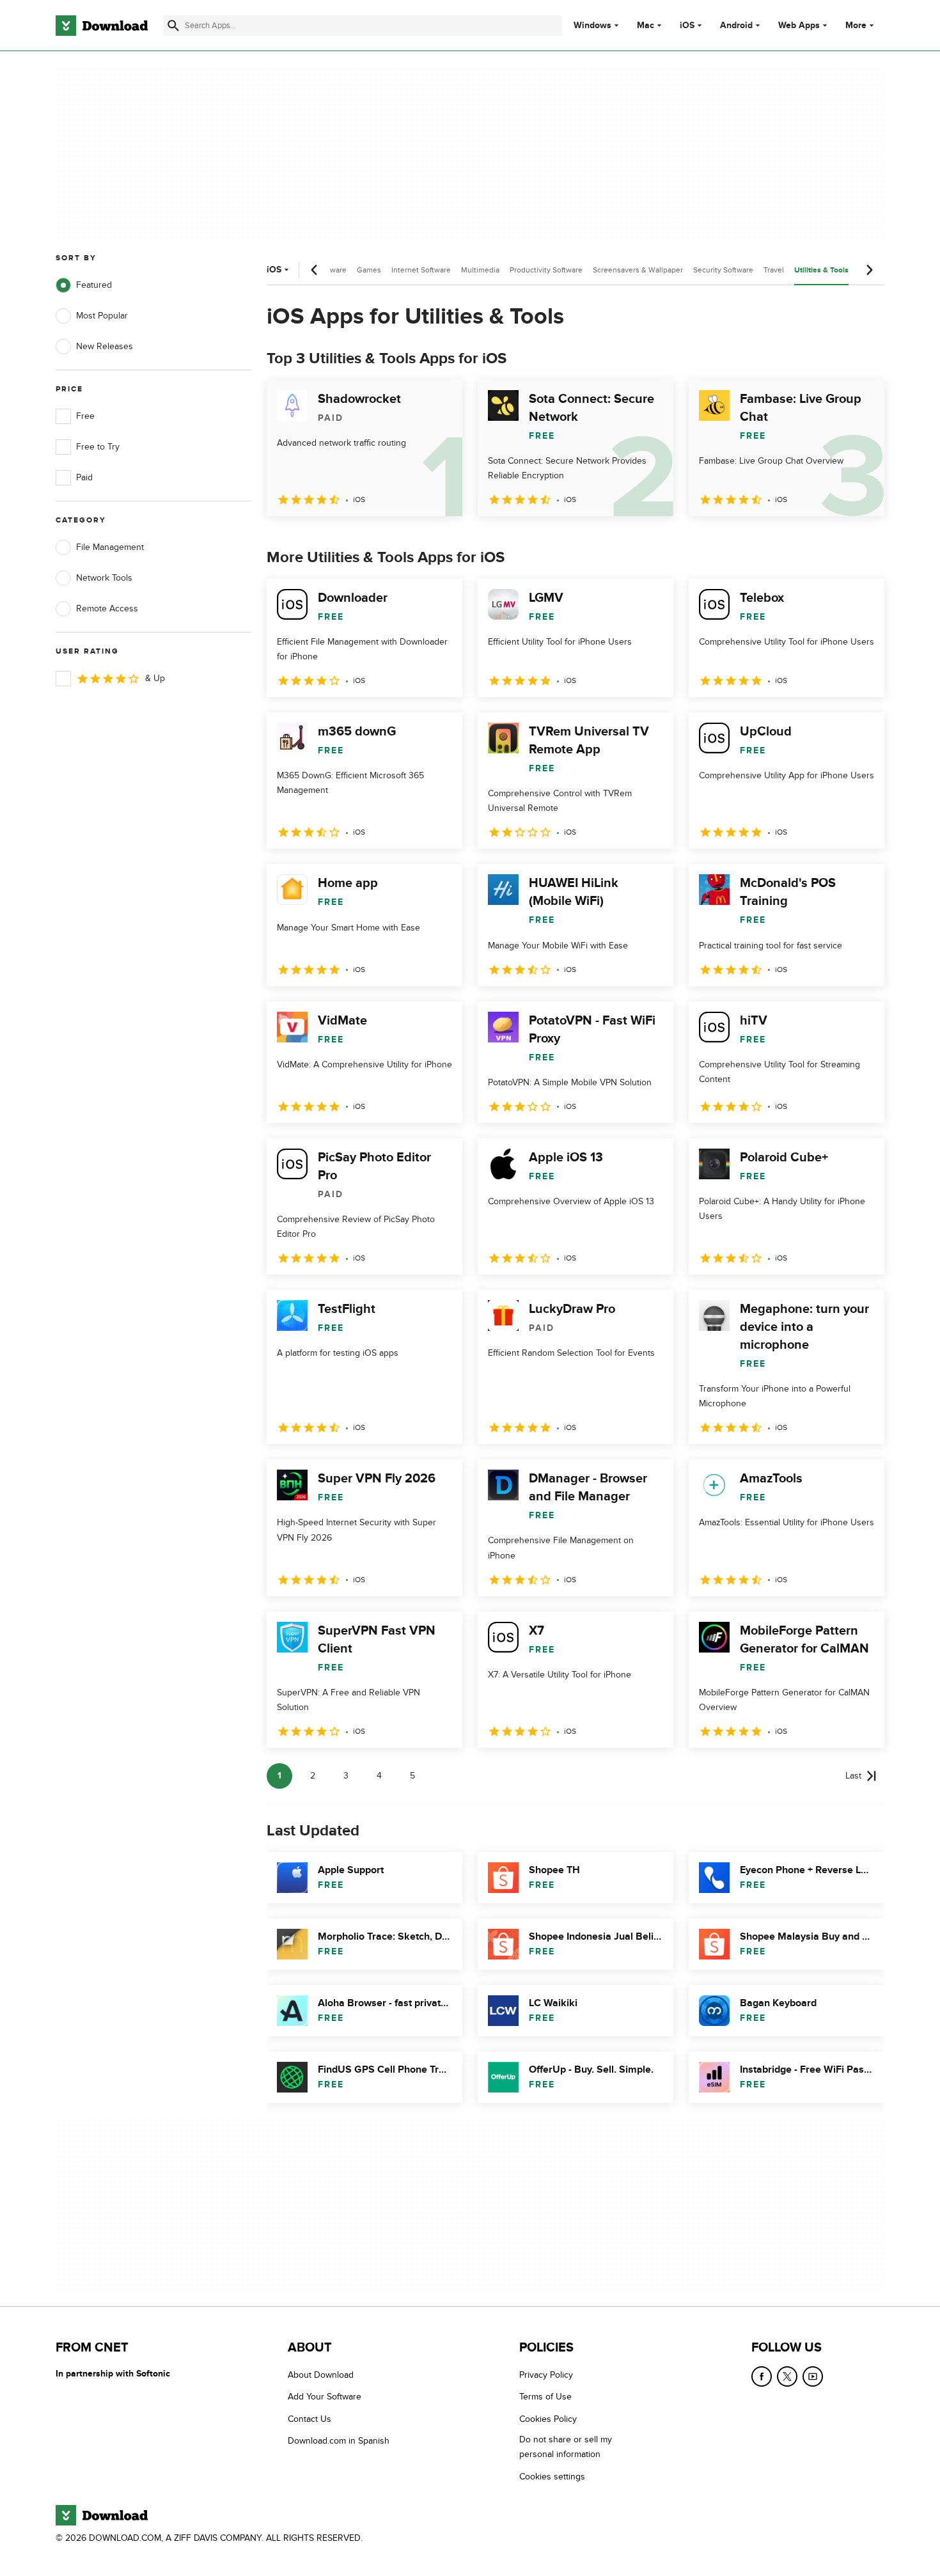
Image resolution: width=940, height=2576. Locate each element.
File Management (110, 547)
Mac (646, 26)
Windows (592, 26)
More (856, 25)
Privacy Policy (546, 2375)
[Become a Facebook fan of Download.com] (762, 2376)
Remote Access (107, 609)
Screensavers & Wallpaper (638, 270)
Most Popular (102, 316)
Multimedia (480, 270)
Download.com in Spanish (339, 2441)
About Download (321, 2375)
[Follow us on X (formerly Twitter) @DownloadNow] (787, 2376)
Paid (84, 477)
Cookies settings (552, 2476)
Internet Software (421, 270)
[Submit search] (173, 26)
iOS (687, 26)
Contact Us (309, 2418)
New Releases (105, 346)
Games (369, 270)
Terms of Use (545, 2397)
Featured (94, 285)
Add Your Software (325, 2397)
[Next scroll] (869, 270)
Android (736, 26)
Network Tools (104, 578)
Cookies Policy (548, 2418)
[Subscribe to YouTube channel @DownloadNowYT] (813, 2376)
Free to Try (98, 447)
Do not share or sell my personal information (566, 2447)
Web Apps (799, 26)
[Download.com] (102, 26)
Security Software (723, 270)
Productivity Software (546, 270)
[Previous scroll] (315, 270)
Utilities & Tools (821, 270)
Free (85, 416)
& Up (155, 678)
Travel (774, 270)
